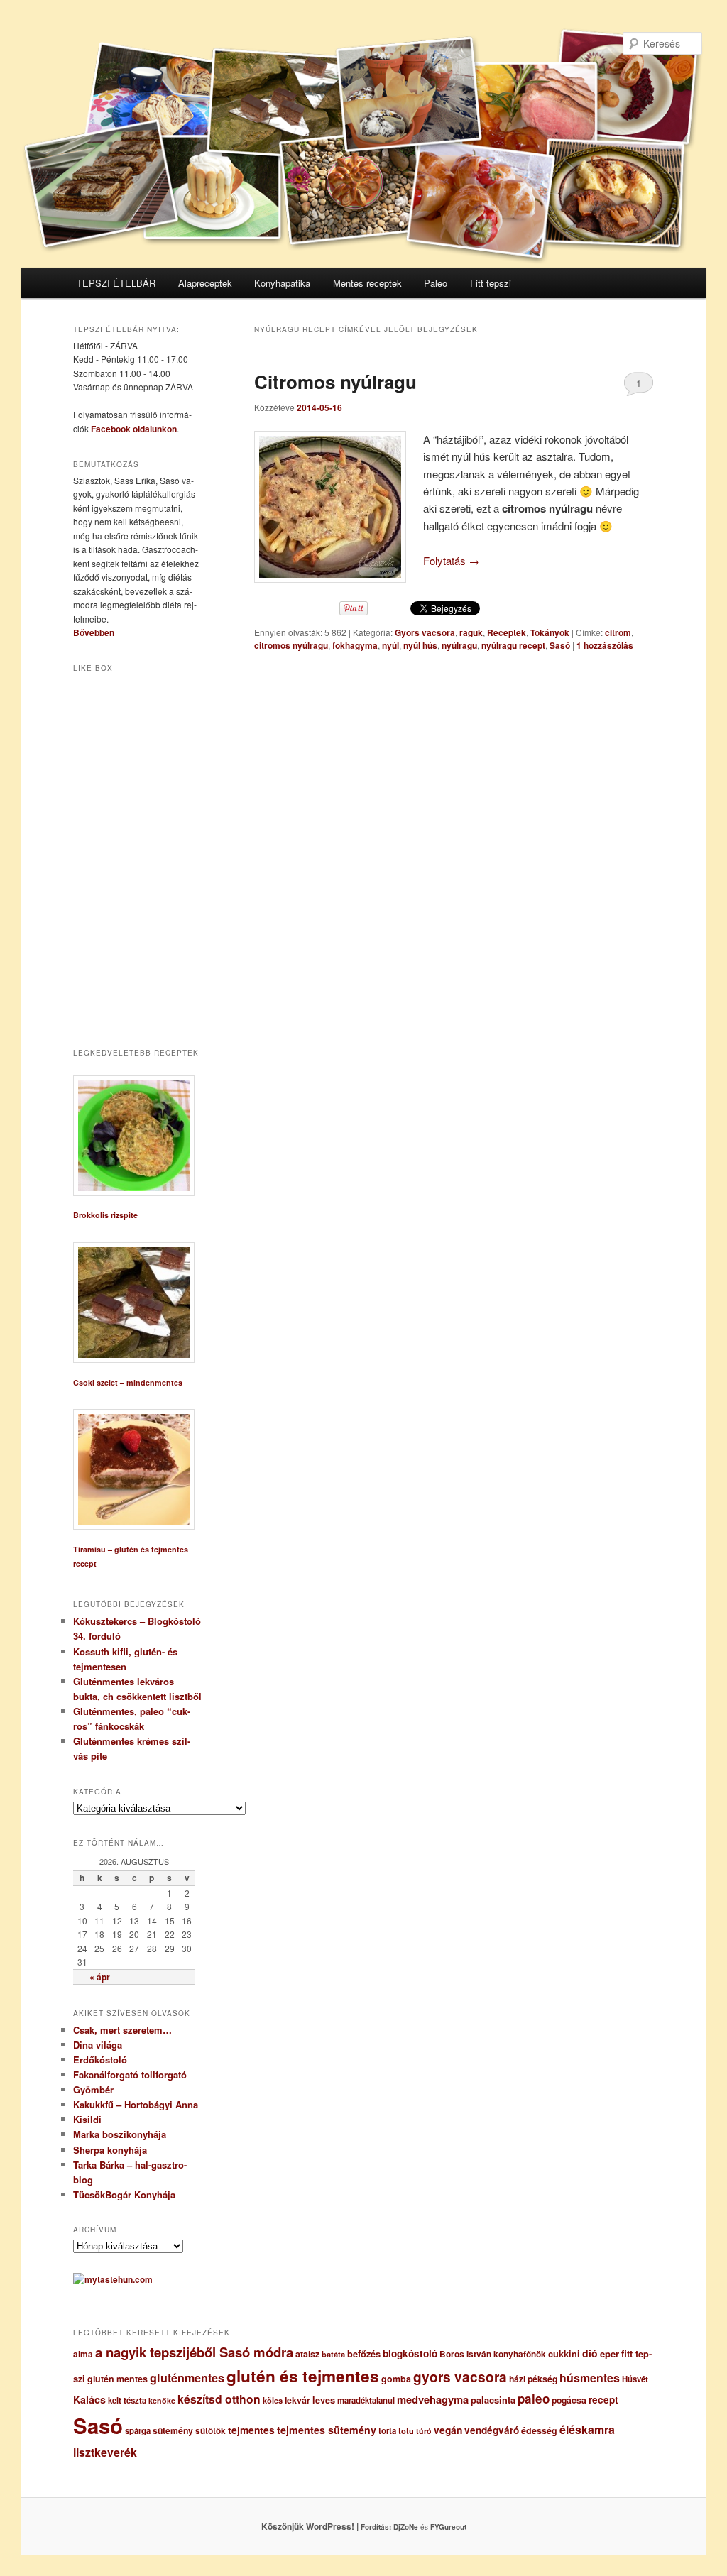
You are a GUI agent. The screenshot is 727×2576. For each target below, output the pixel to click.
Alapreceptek (205, 283)
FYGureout (448, 2527)
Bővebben (94, 632)
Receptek (507, 632)
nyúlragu (459, 645)
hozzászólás (605, 645)
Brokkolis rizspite (105, 1215)
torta (387, 2431)
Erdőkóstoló (100, 2060)
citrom (618, 632)
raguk (471, 632)
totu (406, 2431)
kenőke (162, 2400)
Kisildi (87, 2119)
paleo (534, 2399)
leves (324, 2400)
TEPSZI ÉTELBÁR (116, 283)
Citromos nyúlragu (335, 382)
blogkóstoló (410, 2353)
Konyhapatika (282, 283)
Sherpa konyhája (110, 2150)
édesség (539, 2430)
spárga (138, 2431)
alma (83, 2354)
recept (603, 2400)
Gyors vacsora (425, 632)
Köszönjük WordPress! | (327, 2526)
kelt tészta (127, 2400)
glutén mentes (117, 2379)
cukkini (564, 2354)
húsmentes (590, 2378)
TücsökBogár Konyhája (124, 2194)
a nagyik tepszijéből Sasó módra (194, 2352)
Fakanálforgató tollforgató (130, 2074)
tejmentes (251, 2430)
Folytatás (451, 560)
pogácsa (569, 2400)
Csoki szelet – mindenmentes (128, 1382)
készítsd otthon (219, 2399)
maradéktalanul (366, 2400)
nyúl (390, 645)
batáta (333, 2354)
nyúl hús (420, 645)
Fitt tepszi (491, 283)
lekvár (297, 2400)
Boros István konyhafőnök (493, 2354)
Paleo (436, 283)
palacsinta (493, 2400)
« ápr (100, 1977)
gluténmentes (187, 2378)
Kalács (89, 2399)
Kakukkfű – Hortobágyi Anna (136, 2104)
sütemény (173, 2430)
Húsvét (635, 2379)
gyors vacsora (460, 2377)
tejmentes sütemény (327, 2430)
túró (424, 2431)
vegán (448, 2430)
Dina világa (98, 2045)
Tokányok (550, 632)
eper (610, 2353)
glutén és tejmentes (303, 2376)
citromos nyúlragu (291, 645)
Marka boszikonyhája (120, 2134)
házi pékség (533, 2379)
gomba (396, 2379)
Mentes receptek (367, 283)
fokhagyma (355, 645)
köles (273, 2400)
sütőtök (211, 2431)
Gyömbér (93, 2089)
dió (590, 2353)
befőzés (364, 2354)
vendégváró (492, 2430)
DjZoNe (406, 2527)
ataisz (307, 2354)
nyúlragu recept (513, 645)
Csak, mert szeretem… (122, 2030)
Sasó (560, 645)
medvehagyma (433, 2399)
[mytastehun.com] (113, 2279)
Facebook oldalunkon (134, 429)
